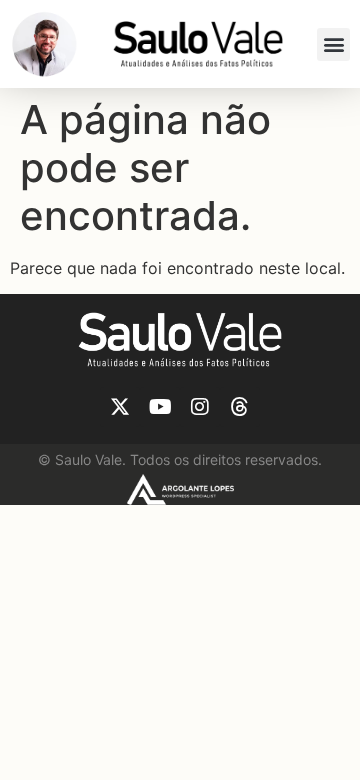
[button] (333, 44)
